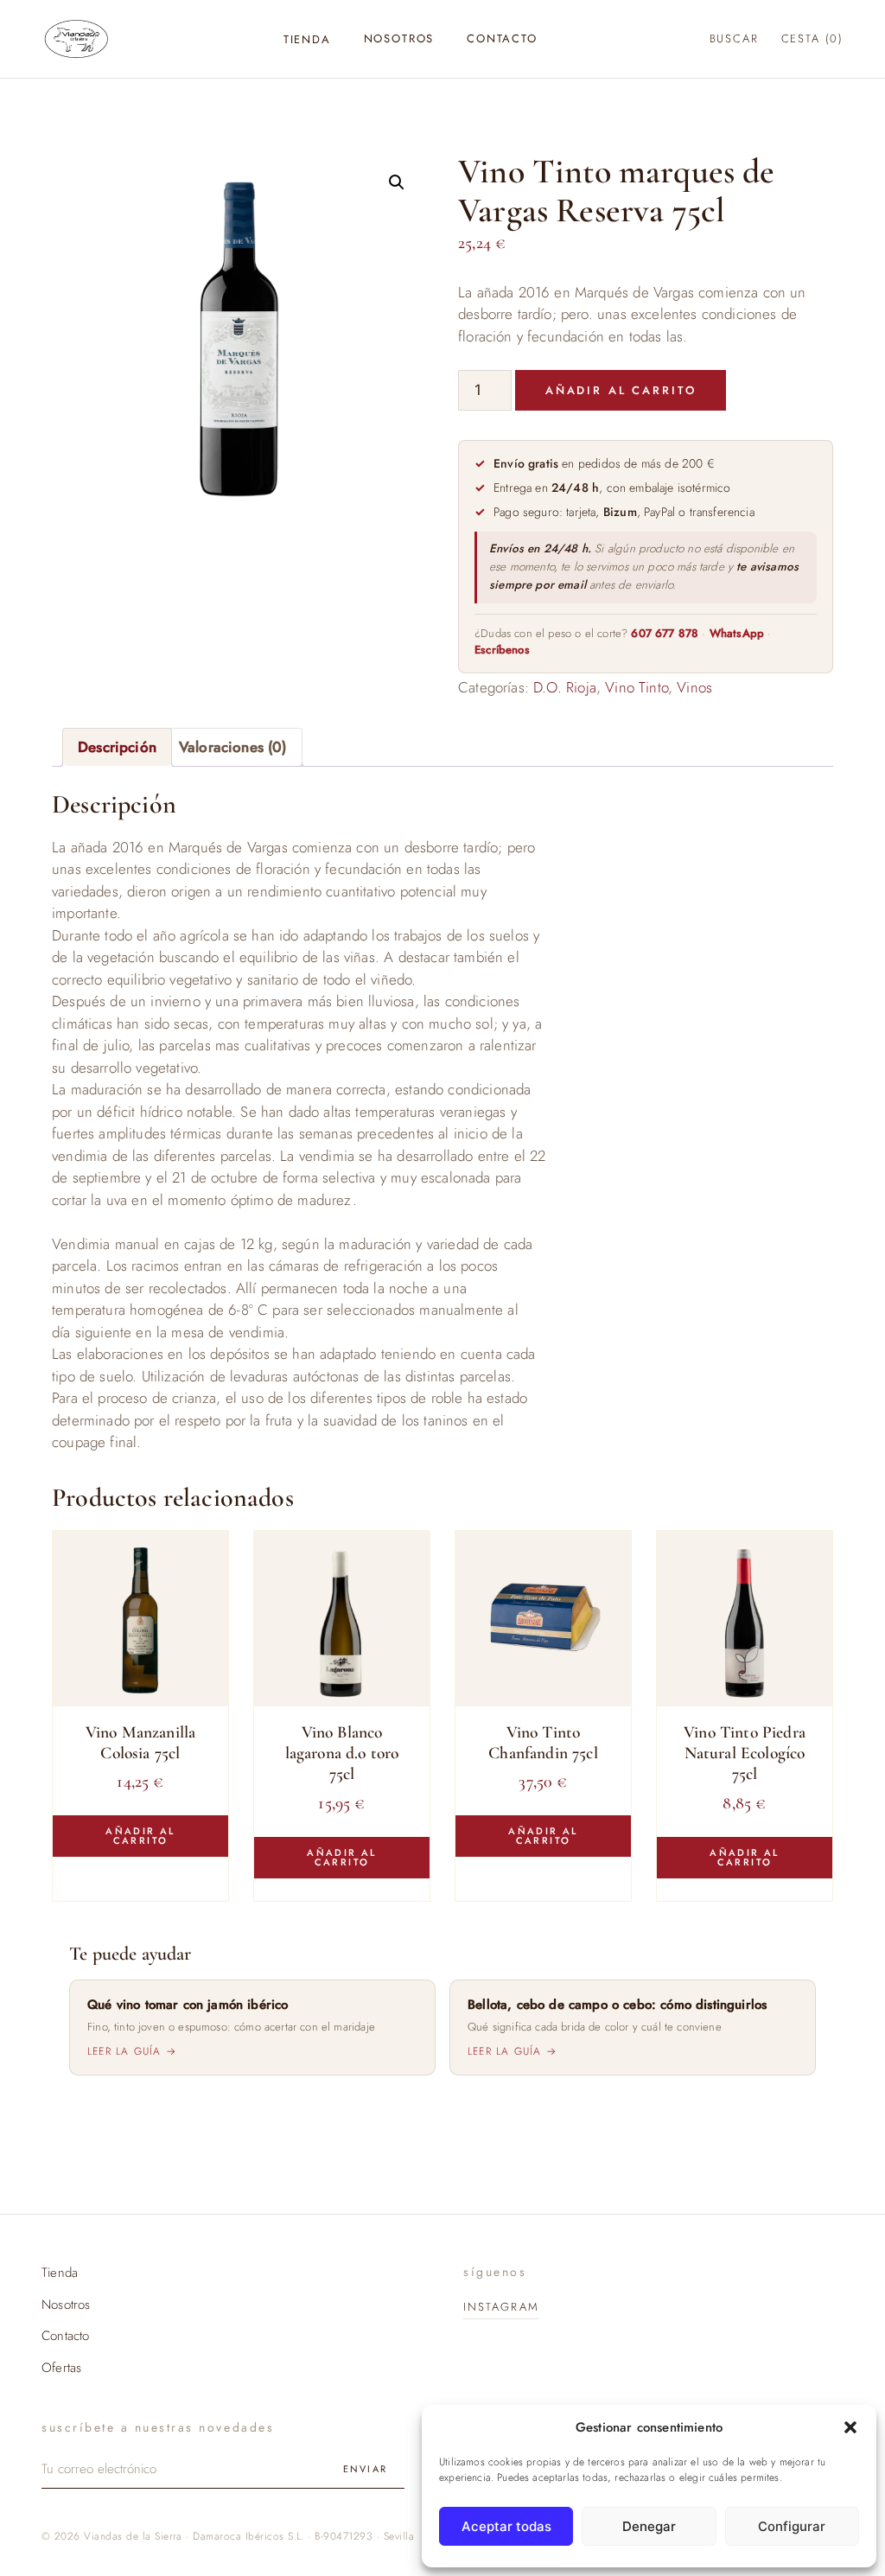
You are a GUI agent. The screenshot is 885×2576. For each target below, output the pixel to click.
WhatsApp (737, 633)
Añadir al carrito (621, 390)
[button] (850, 2427)
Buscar (734, 38)
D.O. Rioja (565, 687)
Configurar (792, 2526)
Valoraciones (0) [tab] (233, 747)
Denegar (649, 2526)
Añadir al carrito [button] (140, 1836)
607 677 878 (665, 633)
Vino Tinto (637, 687)
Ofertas (61, 2368)
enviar (365, 2469)
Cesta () (812, 38)
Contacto (502, 38)
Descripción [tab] (117, 747)
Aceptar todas (506, 2526)
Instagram (501, 2307)
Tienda (307, 39)
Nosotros (399, 38)
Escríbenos (502, 650)
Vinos (694, 687)
